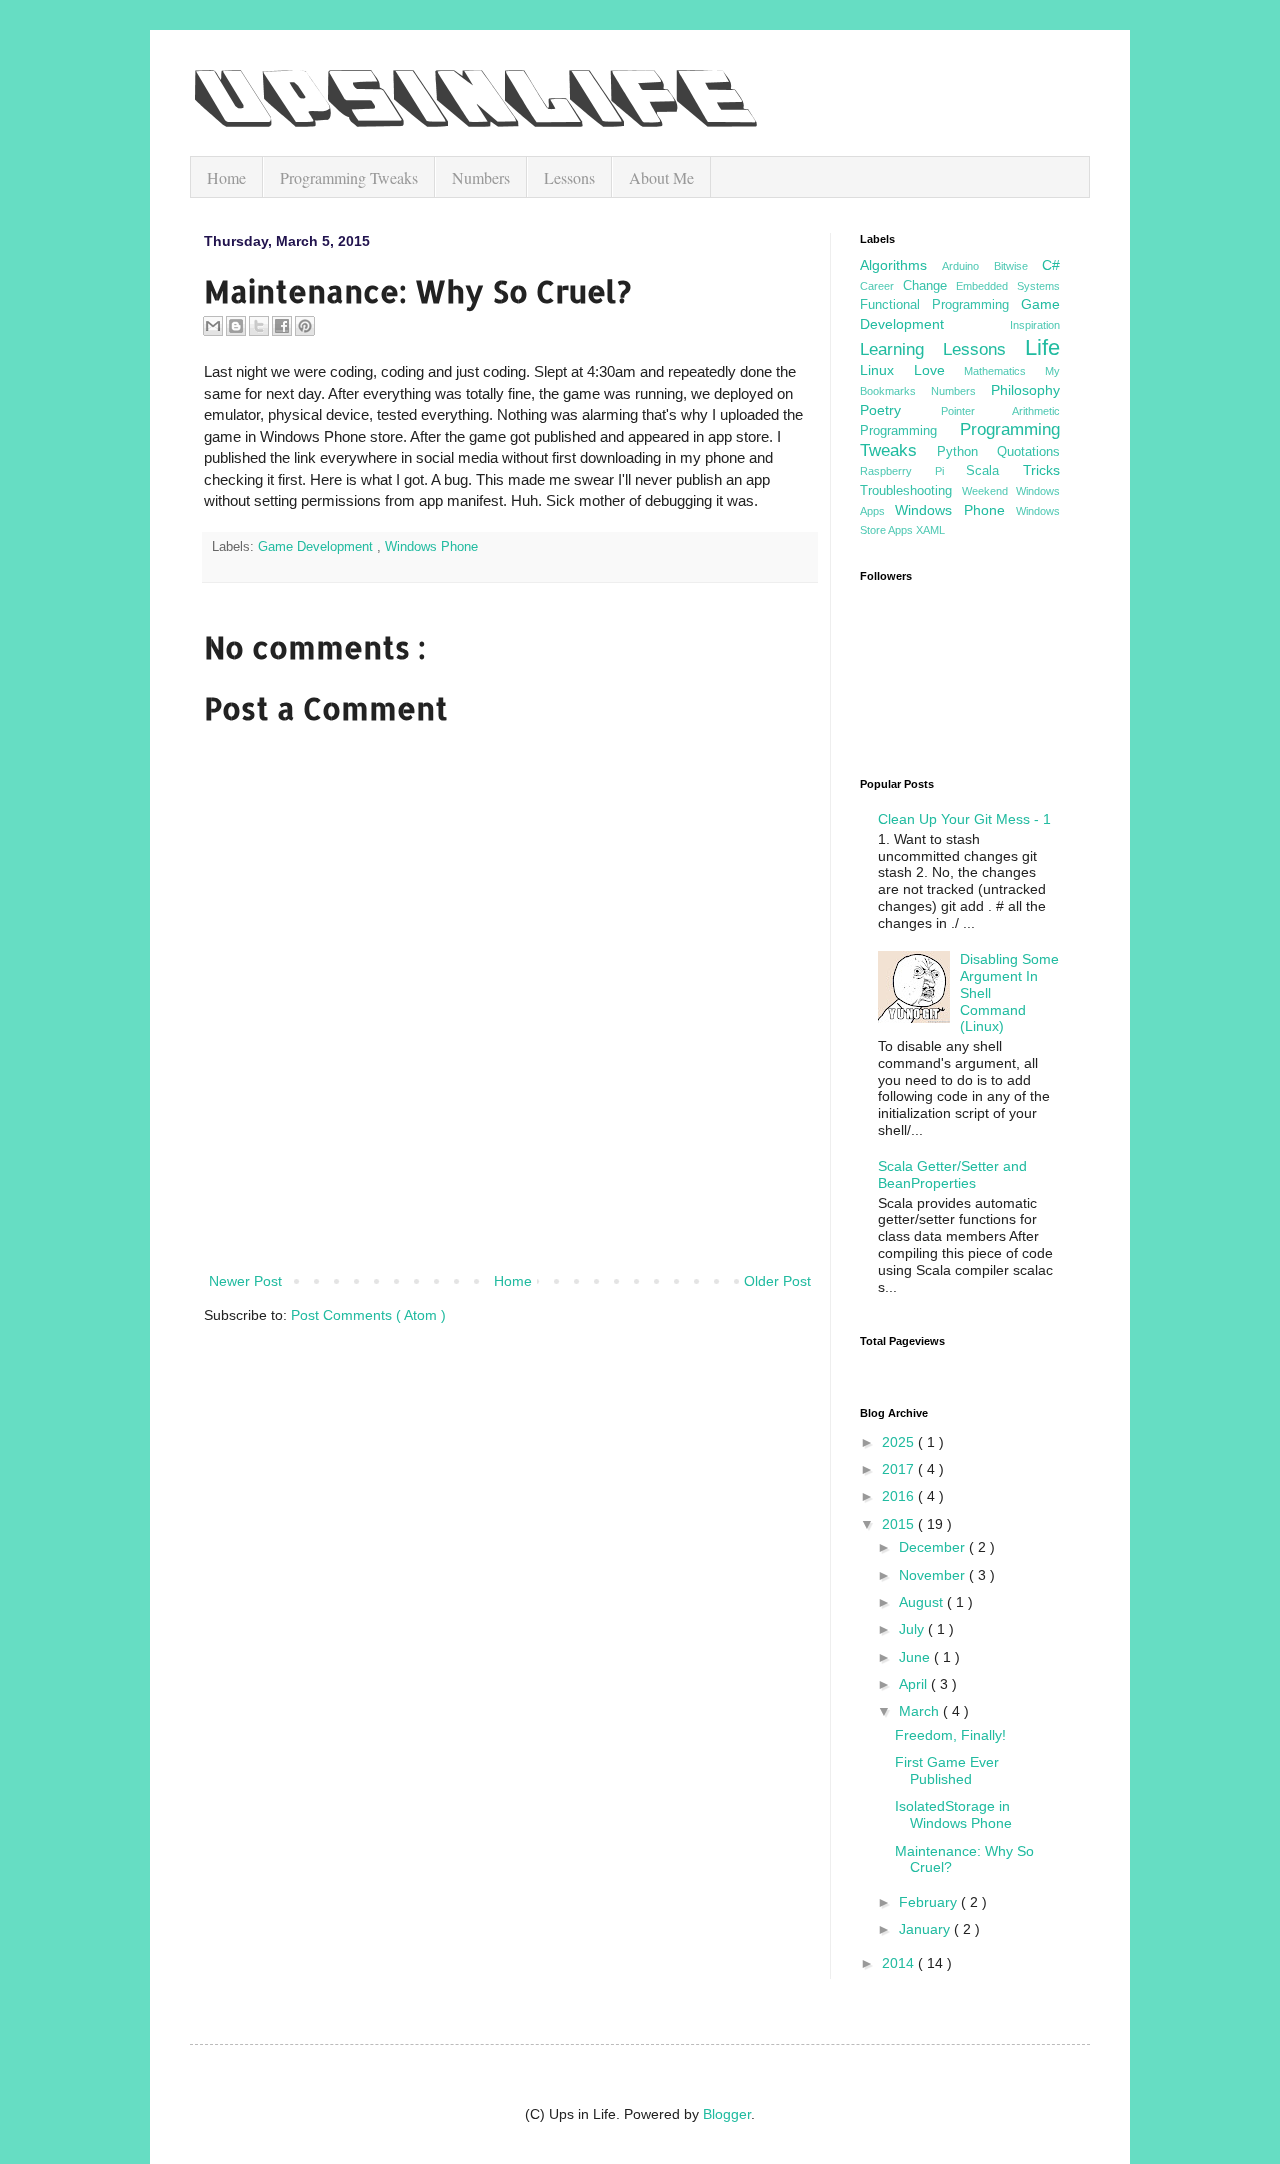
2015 (900, 1524)
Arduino (967, 266)
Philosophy (1025, 390)
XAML (930, 530)
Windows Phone (431, 547)
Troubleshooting (911, 491)
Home (226, 177)
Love (939, 370)
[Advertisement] (510, 1214)
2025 (900, 1442)
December (934, 1547)
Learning (901, 349)
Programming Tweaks (349, 177)
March (921, 1711)
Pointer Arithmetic (1001, 411)
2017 (900, 1469)
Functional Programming (940, 305)
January (926, 1929)
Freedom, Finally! (950, 1735)
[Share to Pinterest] (305, 326)
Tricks (1041, 470)
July (913, 1629)
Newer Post (245, 1281)
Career (881, 286)
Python (967, 452)
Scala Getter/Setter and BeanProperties (952, 1174)
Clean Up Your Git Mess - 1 (964, 819)
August (923, 1602)
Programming (910, 431)
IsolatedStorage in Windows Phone (953, 1814)
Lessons (569, 177)
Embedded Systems (1008, 286)
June (916, 1657)
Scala (994, 471)
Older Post (777, 1281)
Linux (887, 370)
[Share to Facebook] (282, 326)
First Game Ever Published (947, 1770)
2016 (900, 1496)
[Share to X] (259, 326)
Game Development (317, 547)
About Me (661, 177)
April (915, 1684)
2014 (900, 1963)
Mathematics (1004, 371)
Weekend (989, 491)
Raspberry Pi (913, 471)
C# (1051, 265)
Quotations (1028, 452)
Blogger (727, 2114)
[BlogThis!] (236, 326)
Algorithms (901, 265)
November (934, 1575)
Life (1042, 347)
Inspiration (1035, 325)
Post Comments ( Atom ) (368, 1315)
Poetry (900, 410)
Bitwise (1018, 266)
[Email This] (213, 326)
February (930, 1902)
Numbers (481, 177)
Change (930, 286)
